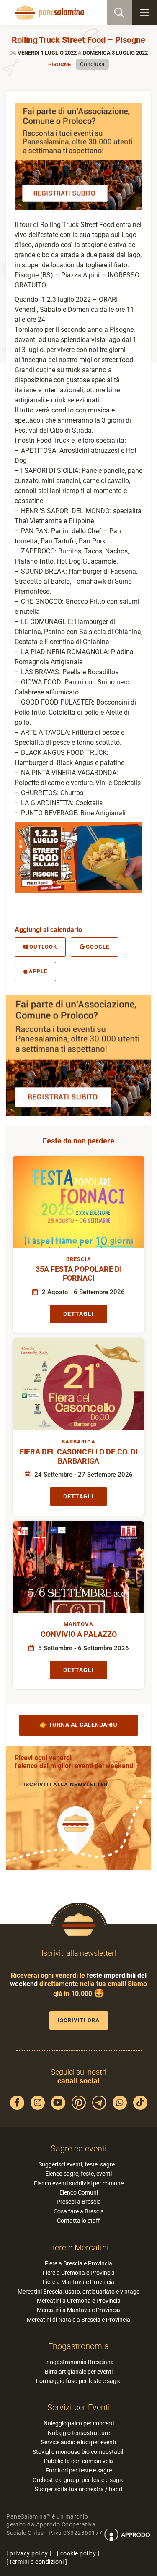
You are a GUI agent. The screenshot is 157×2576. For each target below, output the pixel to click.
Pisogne (59, 64)
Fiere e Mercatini (78, 2247)
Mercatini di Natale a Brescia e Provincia (78, 2320)
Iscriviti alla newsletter (66, 1784)
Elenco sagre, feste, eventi (78, 2174)
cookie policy (78, 2553)
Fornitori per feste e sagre (79, 2470)
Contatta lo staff (78, 2221)
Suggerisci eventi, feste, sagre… (78, 2164)
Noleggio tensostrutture (79, 2433)
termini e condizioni (37, 2562)
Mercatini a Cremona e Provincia (79, 2301)
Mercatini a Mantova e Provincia (78, 2310)
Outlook (43, 947)
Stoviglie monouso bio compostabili (78, 2452)
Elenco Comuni (79, 2192)
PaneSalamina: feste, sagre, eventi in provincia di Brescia (49, 13)
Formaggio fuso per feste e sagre (79, 2381)
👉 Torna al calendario (79, 1725)
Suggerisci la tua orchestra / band (78, 2489)
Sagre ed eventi (79, 2148)
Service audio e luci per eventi (78, 2442)
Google (98, 947)
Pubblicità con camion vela (78, 2461)
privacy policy (29, 2553)
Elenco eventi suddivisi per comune (79, 2183)
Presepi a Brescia (79, 2202)
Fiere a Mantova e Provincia (78, 2282)
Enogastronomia (78, 2346)
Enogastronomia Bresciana (78, 2362)
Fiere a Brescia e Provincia (78, 2263)
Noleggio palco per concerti (79, 2423)
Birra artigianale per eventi (79, 2372)
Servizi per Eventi (79, 2407)
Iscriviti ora (79, 2020)
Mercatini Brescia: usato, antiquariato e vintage (78, 2292)
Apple (38, 971)
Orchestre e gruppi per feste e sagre (78, 2480)
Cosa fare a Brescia (79, 2211)
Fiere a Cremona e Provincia (79, 2273)
